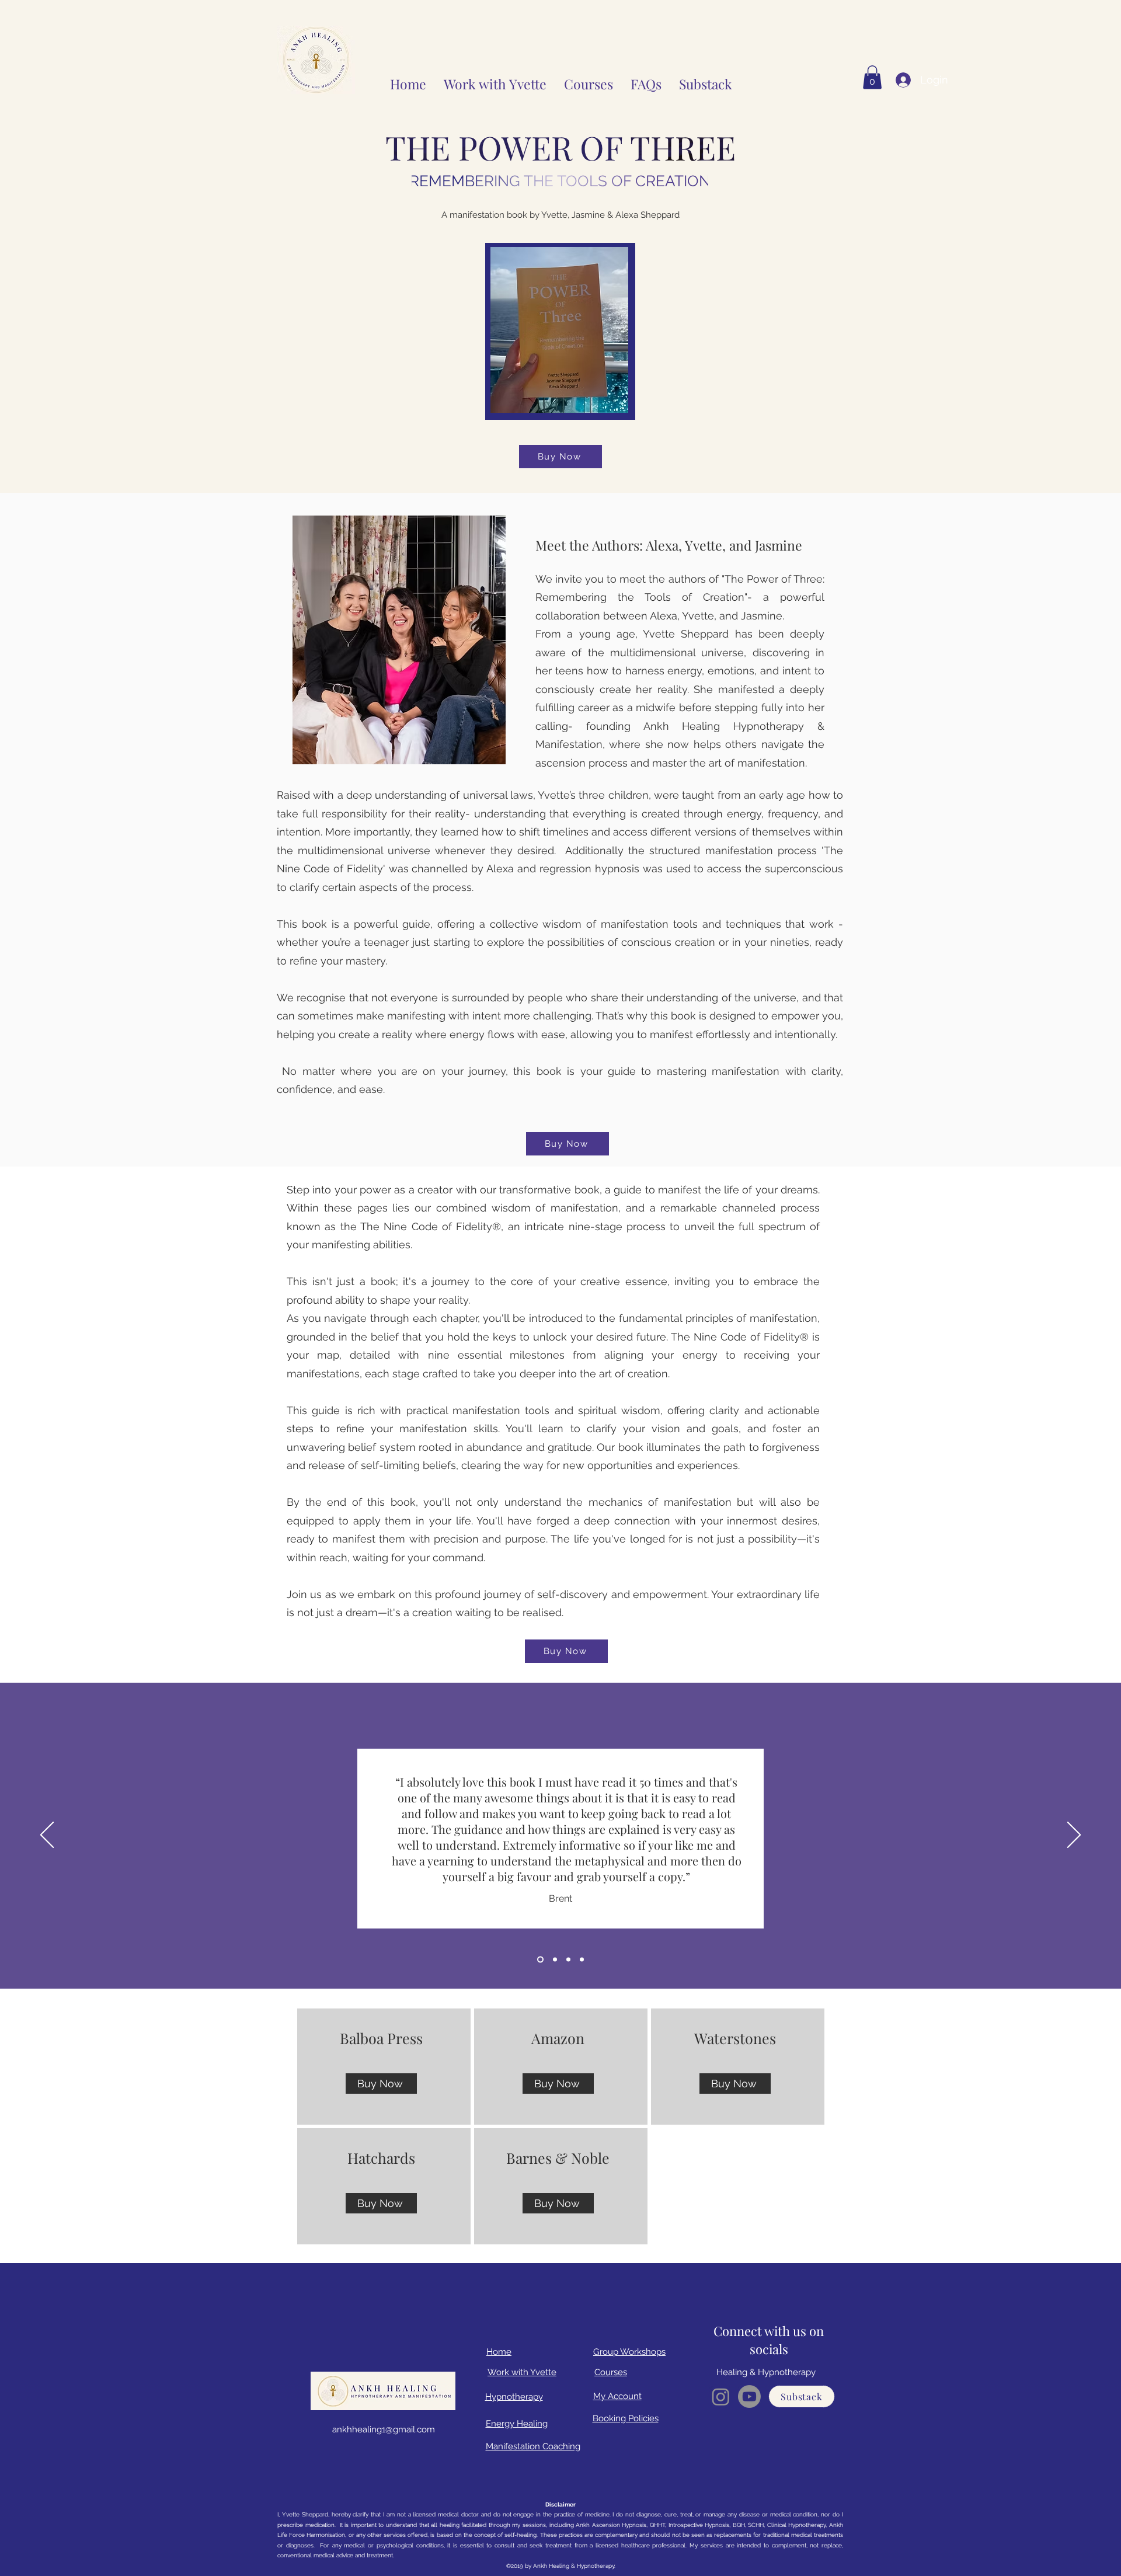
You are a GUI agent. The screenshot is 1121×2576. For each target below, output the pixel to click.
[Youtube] (749, 2396)
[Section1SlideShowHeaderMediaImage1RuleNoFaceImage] (539, 1959)
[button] (589, 80)
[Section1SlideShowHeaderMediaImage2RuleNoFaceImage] (554, 1959)
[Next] (1074, 1836)
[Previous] (47, 1836)
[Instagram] (721, 2396)
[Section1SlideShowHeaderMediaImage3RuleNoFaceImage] (568, 1959)
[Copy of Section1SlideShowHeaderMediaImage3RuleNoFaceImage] (582, 1959)
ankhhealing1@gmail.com (384, 2429)
